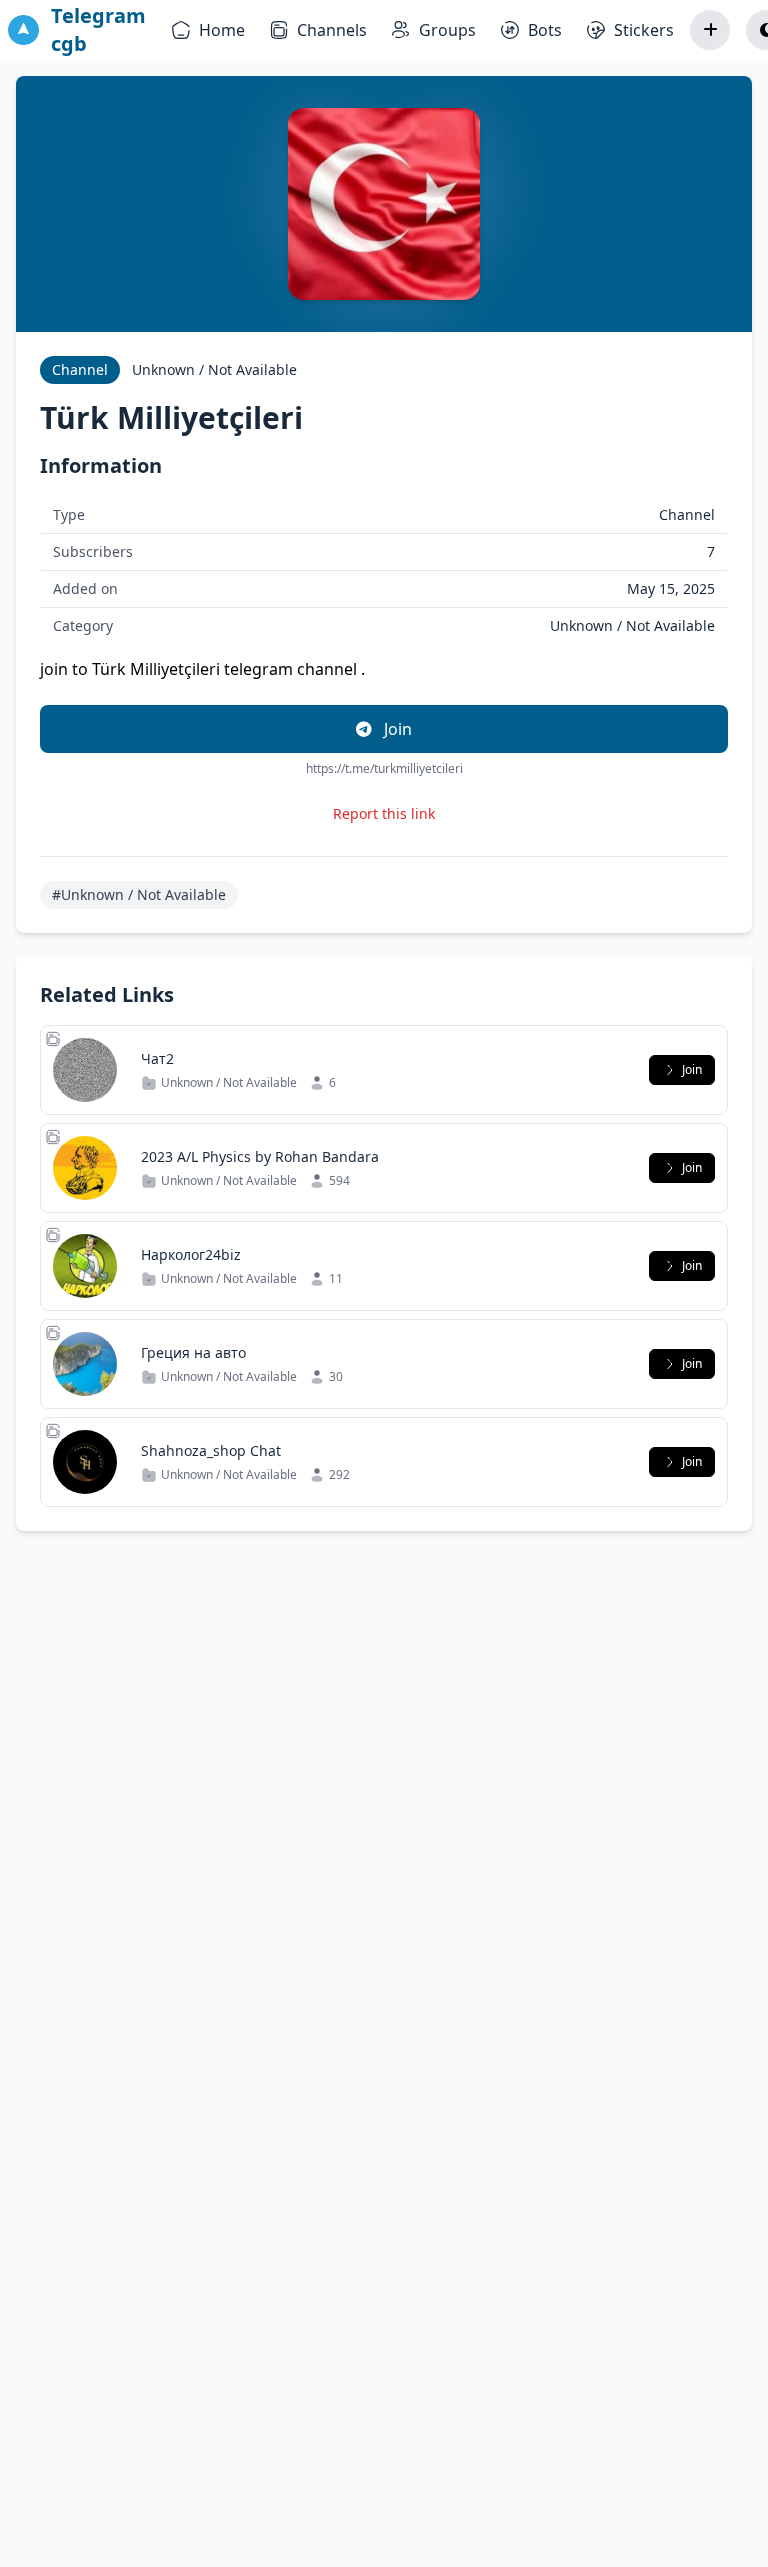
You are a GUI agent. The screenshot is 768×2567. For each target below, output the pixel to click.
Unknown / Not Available (214, 369)
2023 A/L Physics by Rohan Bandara (260, 1156)
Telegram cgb (98, 29)
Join (396, 729)
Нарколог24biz (191, 1254)
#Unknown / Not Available (139, 894)
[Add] (710, 30)
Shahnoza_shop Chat (211, 1450)
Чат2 (157, 1058)
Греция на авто (193, 1352)
